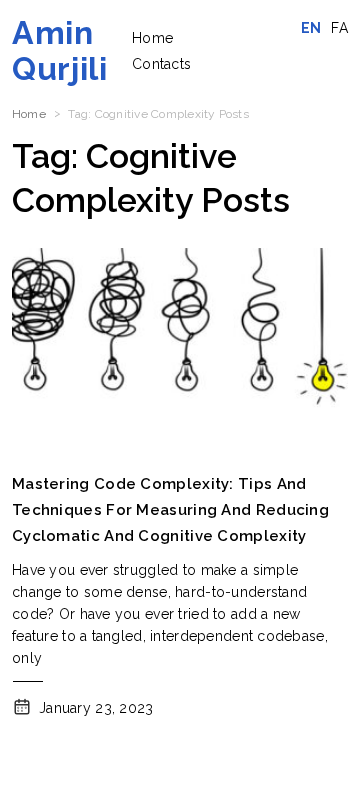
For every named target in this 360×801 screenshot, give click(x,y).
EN (311, 28)
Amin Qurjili (59, 50)
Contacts (161, 64)
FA (339, 28)
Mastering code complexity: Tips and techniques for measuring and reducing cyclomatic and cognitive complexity (170, 510)
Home (152, 38)
